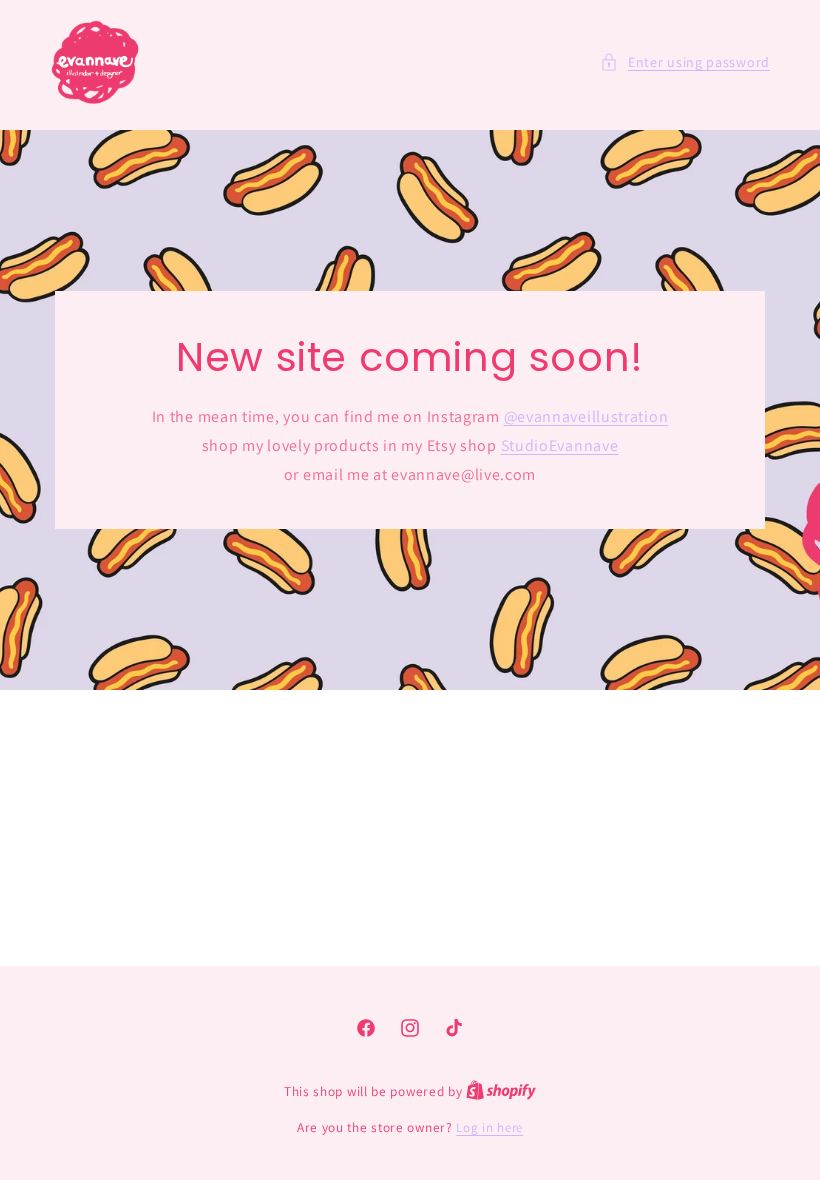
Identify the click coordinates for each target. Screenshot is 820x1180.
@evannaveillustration (586, 416)
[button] (685, 62)
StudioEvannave (560, 444)
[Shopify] (501, 1091)
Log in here (489, 1127)
